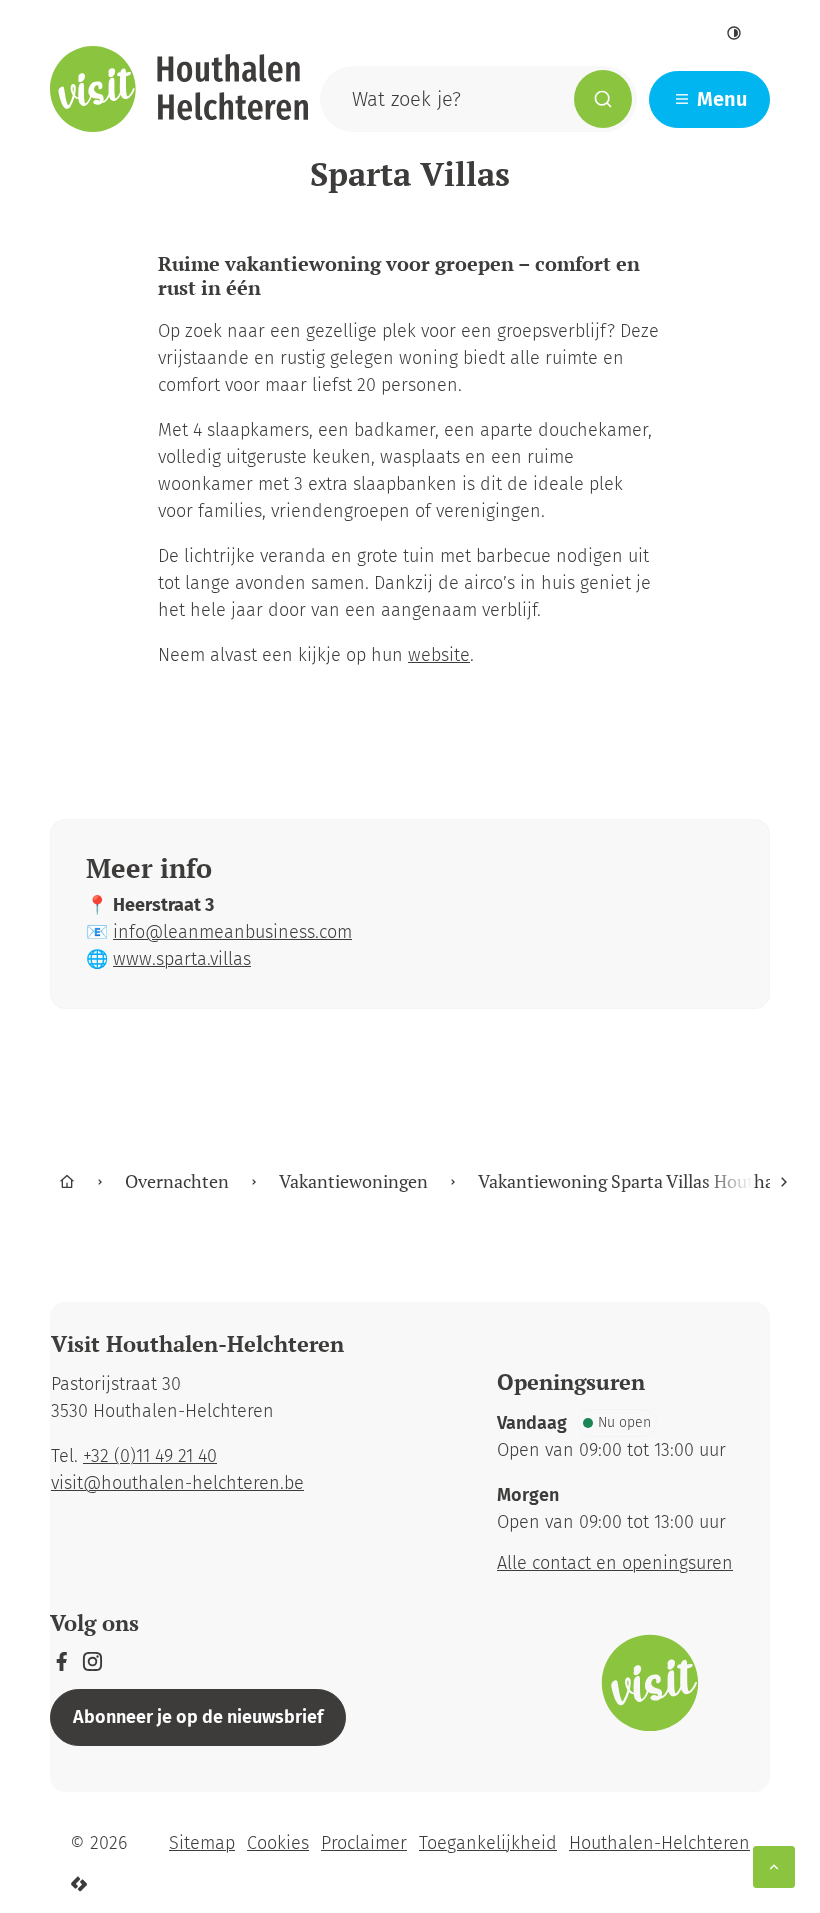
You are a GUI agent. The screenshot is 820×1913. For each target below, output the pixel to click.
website (439, 655)
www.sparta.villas (182, 959)
